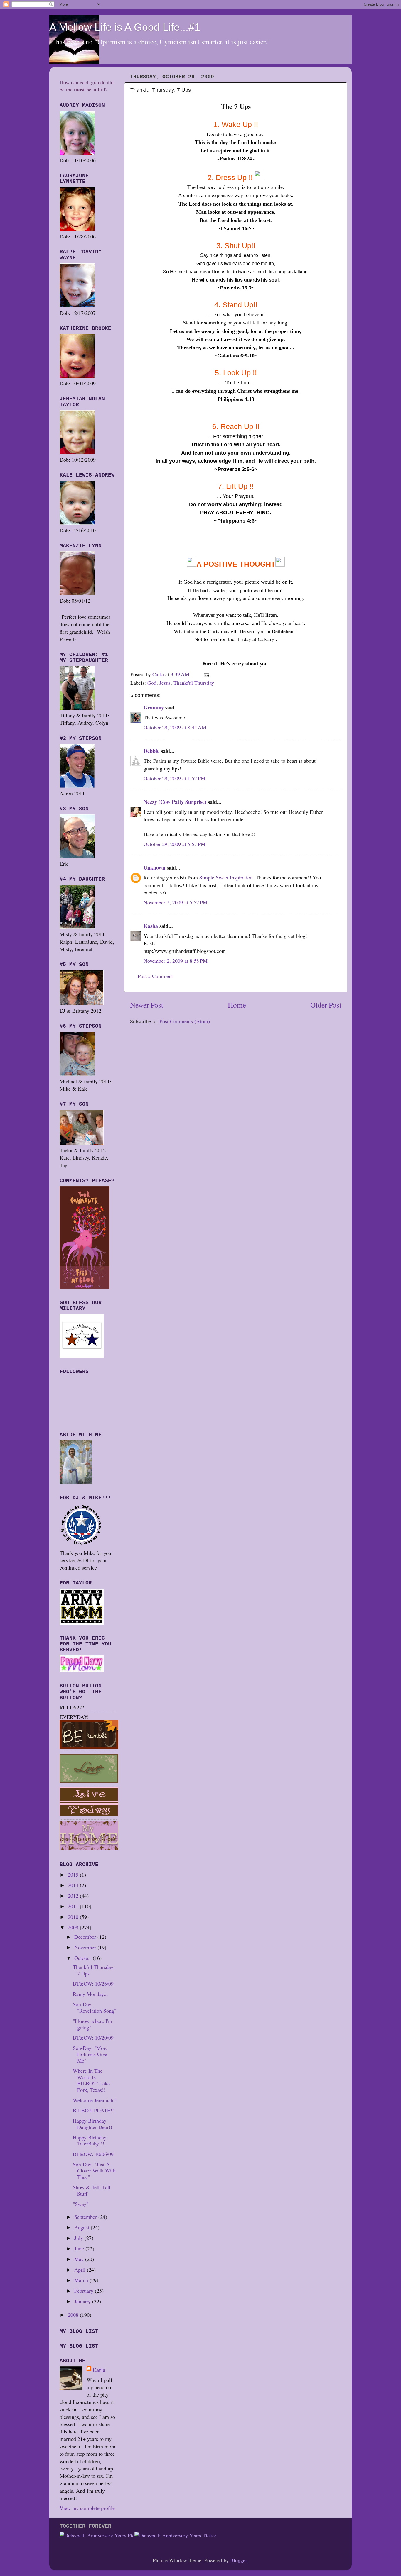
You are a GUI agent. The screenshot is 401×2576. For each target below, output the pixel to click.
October (84, 1958)
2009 (74, 1927)
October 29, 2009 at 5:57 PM (175, 844)
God (152, 683)
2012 (74, 1896)
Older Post (326, 1005)
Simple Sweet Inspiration (226, 877)
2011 (74, 1906)
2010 (74, 1917)
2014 (74, 1885)
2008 (74, 2315)
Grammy (154, 707)
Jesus (165, 683)
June (80, 2248)
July (79, 2238)
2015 (74, 1875)
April (81, 2270)
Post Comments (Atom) (185, 1021)
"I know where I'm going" (92, 2024)
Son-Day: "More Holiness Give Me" (90, 2054)
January (83, 2301)
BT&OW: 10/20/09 (93, 2038)
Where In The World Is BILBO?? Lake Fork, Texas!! (91, 2080)
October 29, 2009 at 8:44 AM (175, 727)
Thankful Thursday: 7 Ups (94, 1970)
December (86, 1937)
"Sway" (81, 2204)
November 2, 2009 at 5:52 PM (176, 902)
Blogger (239, 2560)
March (82, 2280)
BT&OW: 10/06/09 (93, 2154)
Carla (99, 2370)
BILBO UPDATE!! (93, 2110)
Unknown (154, 867)
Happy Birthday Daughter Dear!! (92, 2124)
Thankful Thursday (194, 683)
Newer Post (147, 1005)
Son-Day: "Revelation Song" (95, 2007)
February (85, 2291)
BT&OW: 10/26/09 (93, 1984)
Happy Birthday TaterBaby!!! (90, 2141)
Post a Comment (155, 976)
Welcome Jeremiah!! (95, 2100)
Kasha (151, 926)
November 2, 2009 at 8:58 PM (176, 961)
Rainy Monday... (90, 1994)
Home (237, 1005)
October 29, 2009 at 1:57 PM (175, 778)
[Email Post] (206, 674)
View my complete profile (87, 2508)
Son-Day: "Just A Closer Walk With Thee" (94, 2171)
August (82, 2227)
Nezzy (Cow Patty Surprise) (175, 802)
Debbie (151, 751)
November (86, 1947)
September (86, 2217)
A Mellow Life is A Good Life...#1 (125, 27)
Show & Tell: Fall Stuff (92, 2190)
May (80, 2259)
